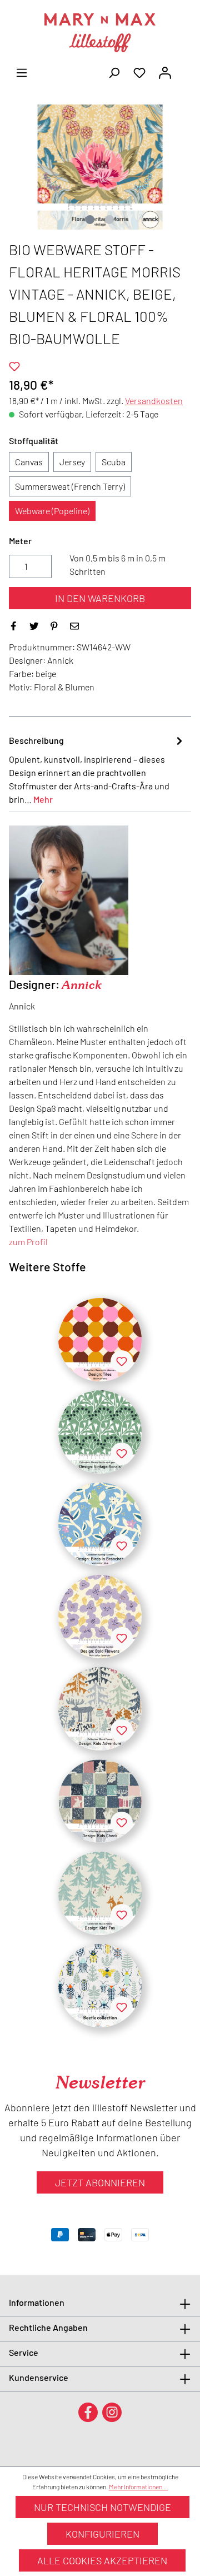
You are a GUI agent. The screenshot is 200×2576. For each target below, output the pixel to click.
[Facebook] (88, 2412)
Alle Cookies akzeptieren (102, 2560)
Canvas (29, 462)
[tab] (97, 769)
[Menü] (22, 72)
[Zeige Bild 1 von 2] (90, 220)
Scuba (114, 462)
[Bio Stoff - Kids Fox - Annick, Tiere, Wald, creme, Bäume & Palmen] (100, 1893)
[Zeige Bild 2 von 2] (109, 220)
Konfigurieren (102, 2534)
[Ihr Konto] (165, 72)
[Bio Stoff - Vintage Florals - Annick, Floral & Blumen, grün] (100, 1432)
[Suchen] (114, 72)
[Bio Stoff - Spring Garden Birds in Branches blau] (100, 1524)
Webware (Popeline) (52, 511)
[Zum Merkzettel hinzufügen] (14, 366)
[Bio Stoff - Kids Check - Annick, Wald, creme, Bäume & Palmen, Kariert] (100, 1801)
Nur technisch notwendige (102, 2507)
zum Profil (28, 1242)
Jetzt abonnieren (100, 2182)
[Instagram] (112, 2412)
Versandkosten (154, 401)
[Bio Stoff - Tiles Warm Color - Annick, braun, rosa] (100, 1340)
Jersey (72, 462)
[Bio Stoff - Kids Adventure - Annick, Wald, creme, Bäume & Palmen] (100, 1709)
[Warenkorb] (184, 69)
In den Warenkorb (100, 598)
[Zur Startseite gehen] (100, 33)
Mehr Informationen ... (139, 2487)
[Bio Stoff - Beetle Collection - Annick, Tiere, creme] (100, 1986)
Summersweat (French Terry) (70, 486)
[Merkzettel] (139, 72)
